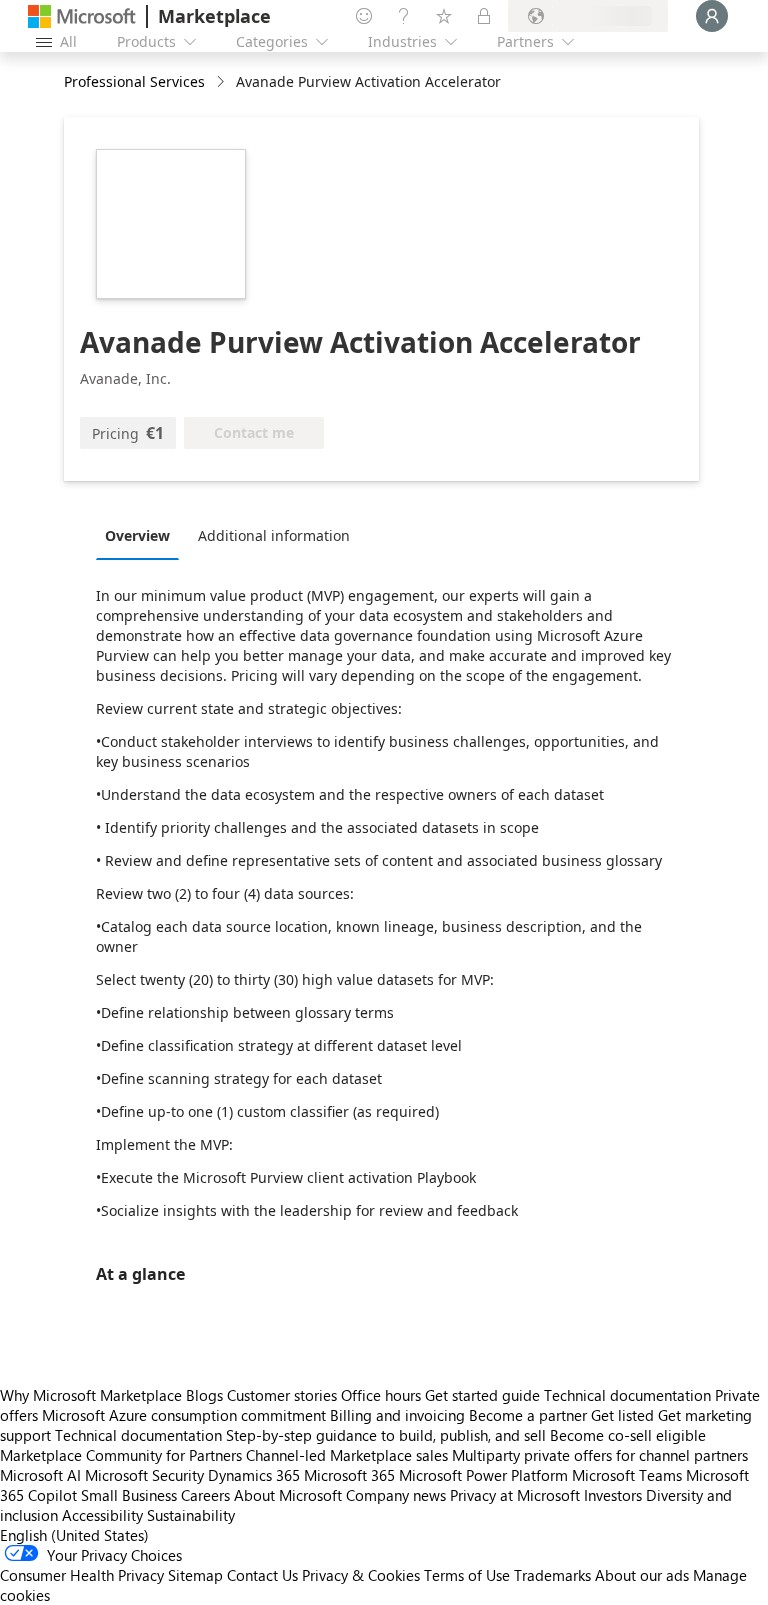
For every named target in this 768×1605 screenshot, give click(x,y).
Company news (396, 1495)
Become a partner (528, 1415)
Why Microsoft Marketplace (91, 1395)
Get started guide (482, 1395)
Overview (137, 535)
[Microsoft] (82, 16)
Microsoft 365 (349, 1475)
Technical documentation (627, 1395)
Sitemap (195, 1575)
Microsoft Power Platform (483, 1475)
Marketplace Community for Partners (121, 1455)
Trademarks (552, 1575)
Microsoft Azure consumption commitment (186, 1415)
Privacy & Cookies (361, 1575)
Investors (613, 1495)
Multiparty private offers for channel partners (600, 1455)
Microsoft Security (144, 1475)
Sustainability (191, 1515)
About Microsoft (288, 1495)
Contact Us (262, 1575)
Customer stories (282, 1395)
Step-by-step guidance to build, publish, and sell (386, 1435)
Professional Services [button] (134, 81)
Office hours (381, 1395)
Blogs (204, 1395)
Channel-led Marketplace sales (347, 1455)
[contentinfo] (222, 82)
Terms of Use (467, 1575)
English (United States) (74, 1535)
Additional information (274, 535)
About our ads (642, 1575)
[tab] (142, 535)
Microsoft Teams (627, 1475)
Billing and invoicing (397, 1415)
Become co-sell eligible (628, 1435)
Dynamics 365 (254, 1475)
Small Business (129, 1495)
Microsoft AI (40, 1475)
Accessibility (102, 1515)
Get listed (622, 1415)
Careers (205, 1495)
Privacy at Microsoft (515, 1495)
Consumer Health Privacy (82, 1575)
